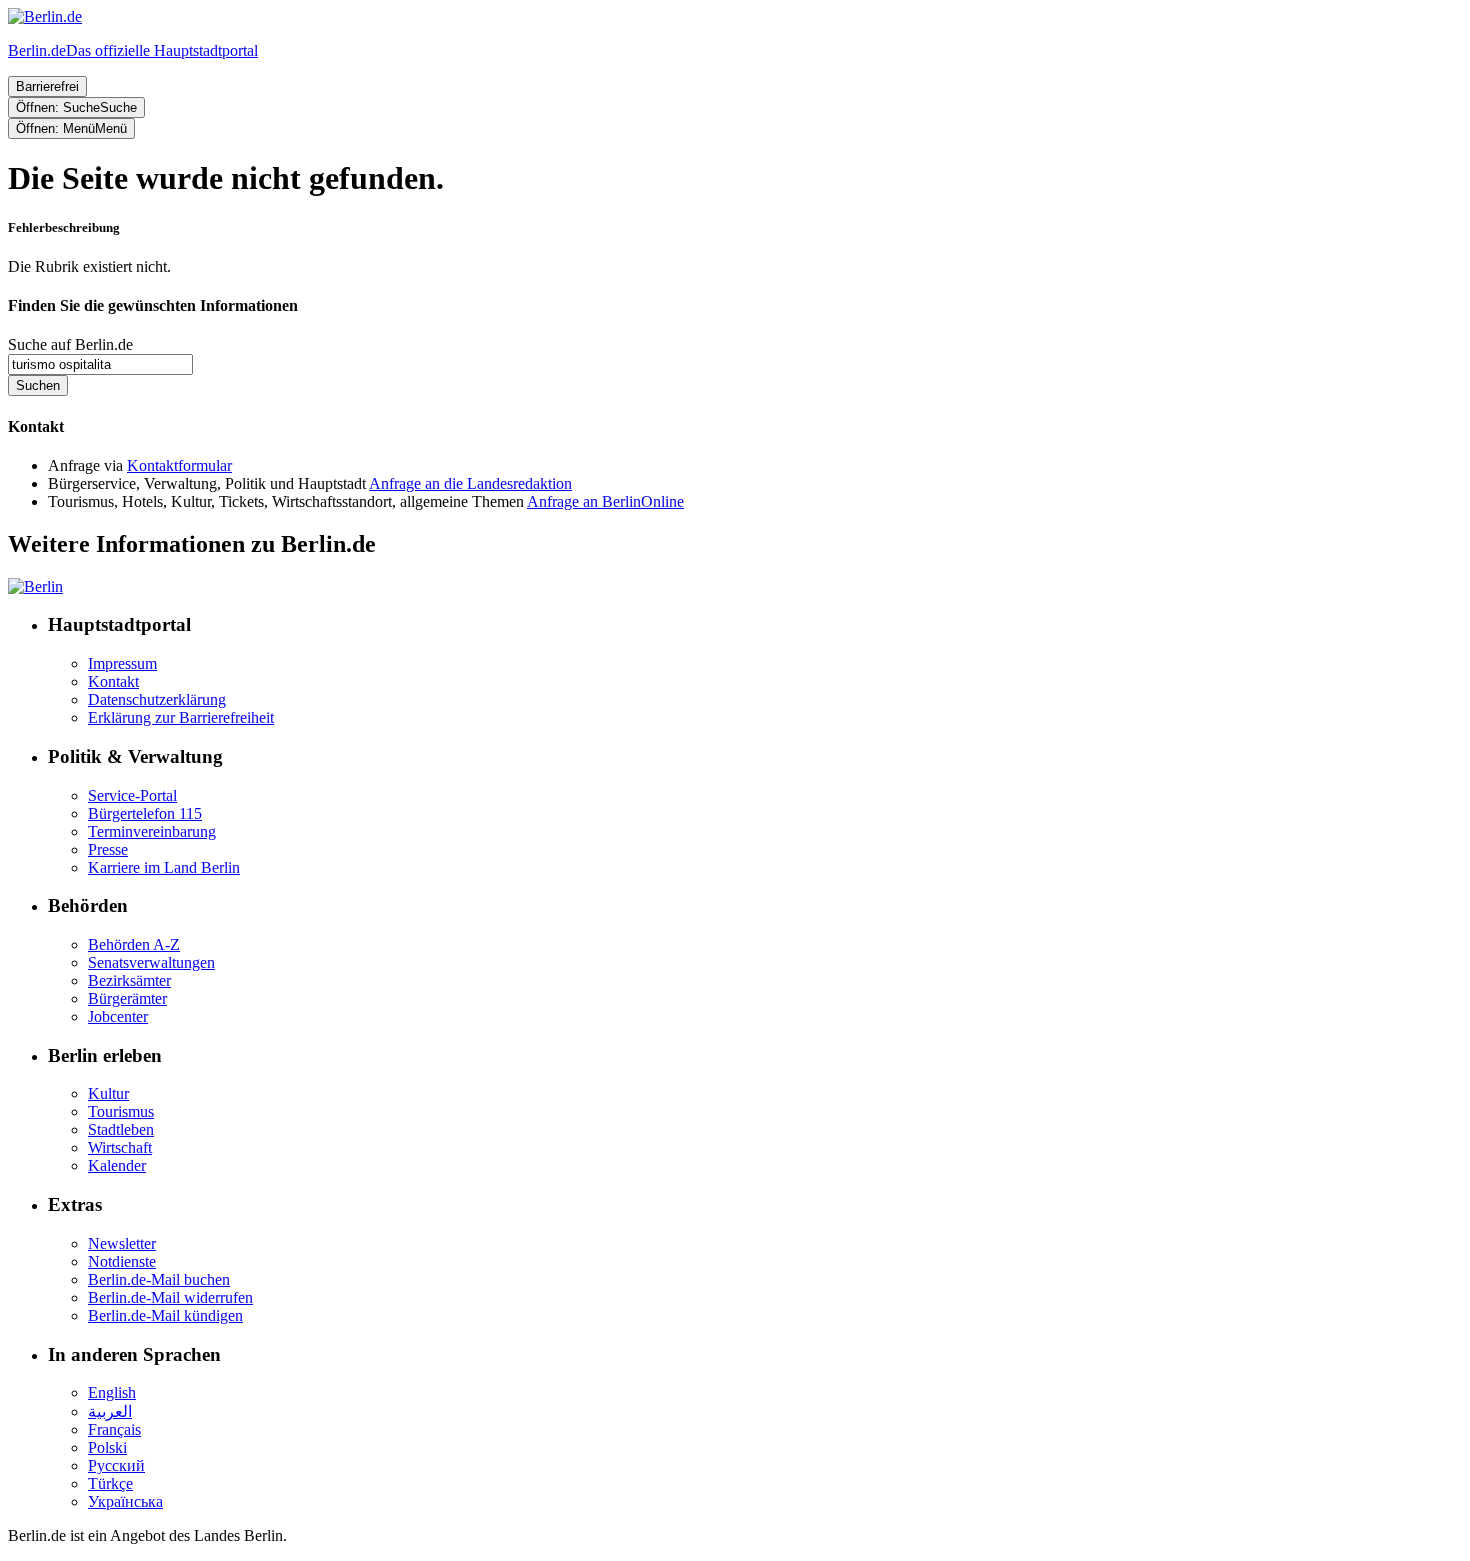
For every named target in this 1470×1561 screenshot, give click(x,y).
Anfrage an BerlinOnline (605, 501)
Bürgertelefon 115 (145, 813)
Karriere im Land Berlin (164, 867)
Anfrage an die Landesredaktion (470, 483)
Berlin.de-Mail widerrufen (170, 1297)
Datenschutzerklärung (157, 699)
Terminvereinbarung (152, 831)
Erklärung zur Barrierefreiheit (181, 717)
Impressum (122, 663)
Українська (125, 1501)
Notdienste (122, 1261)
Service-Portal (132, 795)
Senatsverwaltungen (151, 962)
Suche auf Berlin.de (70, 344)
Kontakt (113, 681)
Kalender (117, 1165)
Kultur (108, 1093)
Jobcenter (118, 1016)
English (112, 1392)
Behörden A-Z (134, 944)
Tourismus (121, 1111)
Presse (108, 849)
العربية (110, 1411)
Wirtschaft (120, 1147)
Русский (116, 1465)
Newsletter (122, 1243)
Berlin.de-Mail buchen (159, 1279)
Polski (107, 1447)
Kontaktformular (179, 465)
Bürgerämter (127, 998)
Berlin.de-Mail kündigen (165, 1315)
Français (114, 1429)
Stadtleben (121, 1129)
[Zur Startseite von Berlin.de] (35, 586)
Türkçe (110, 1483)
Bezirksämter (129, 980)
